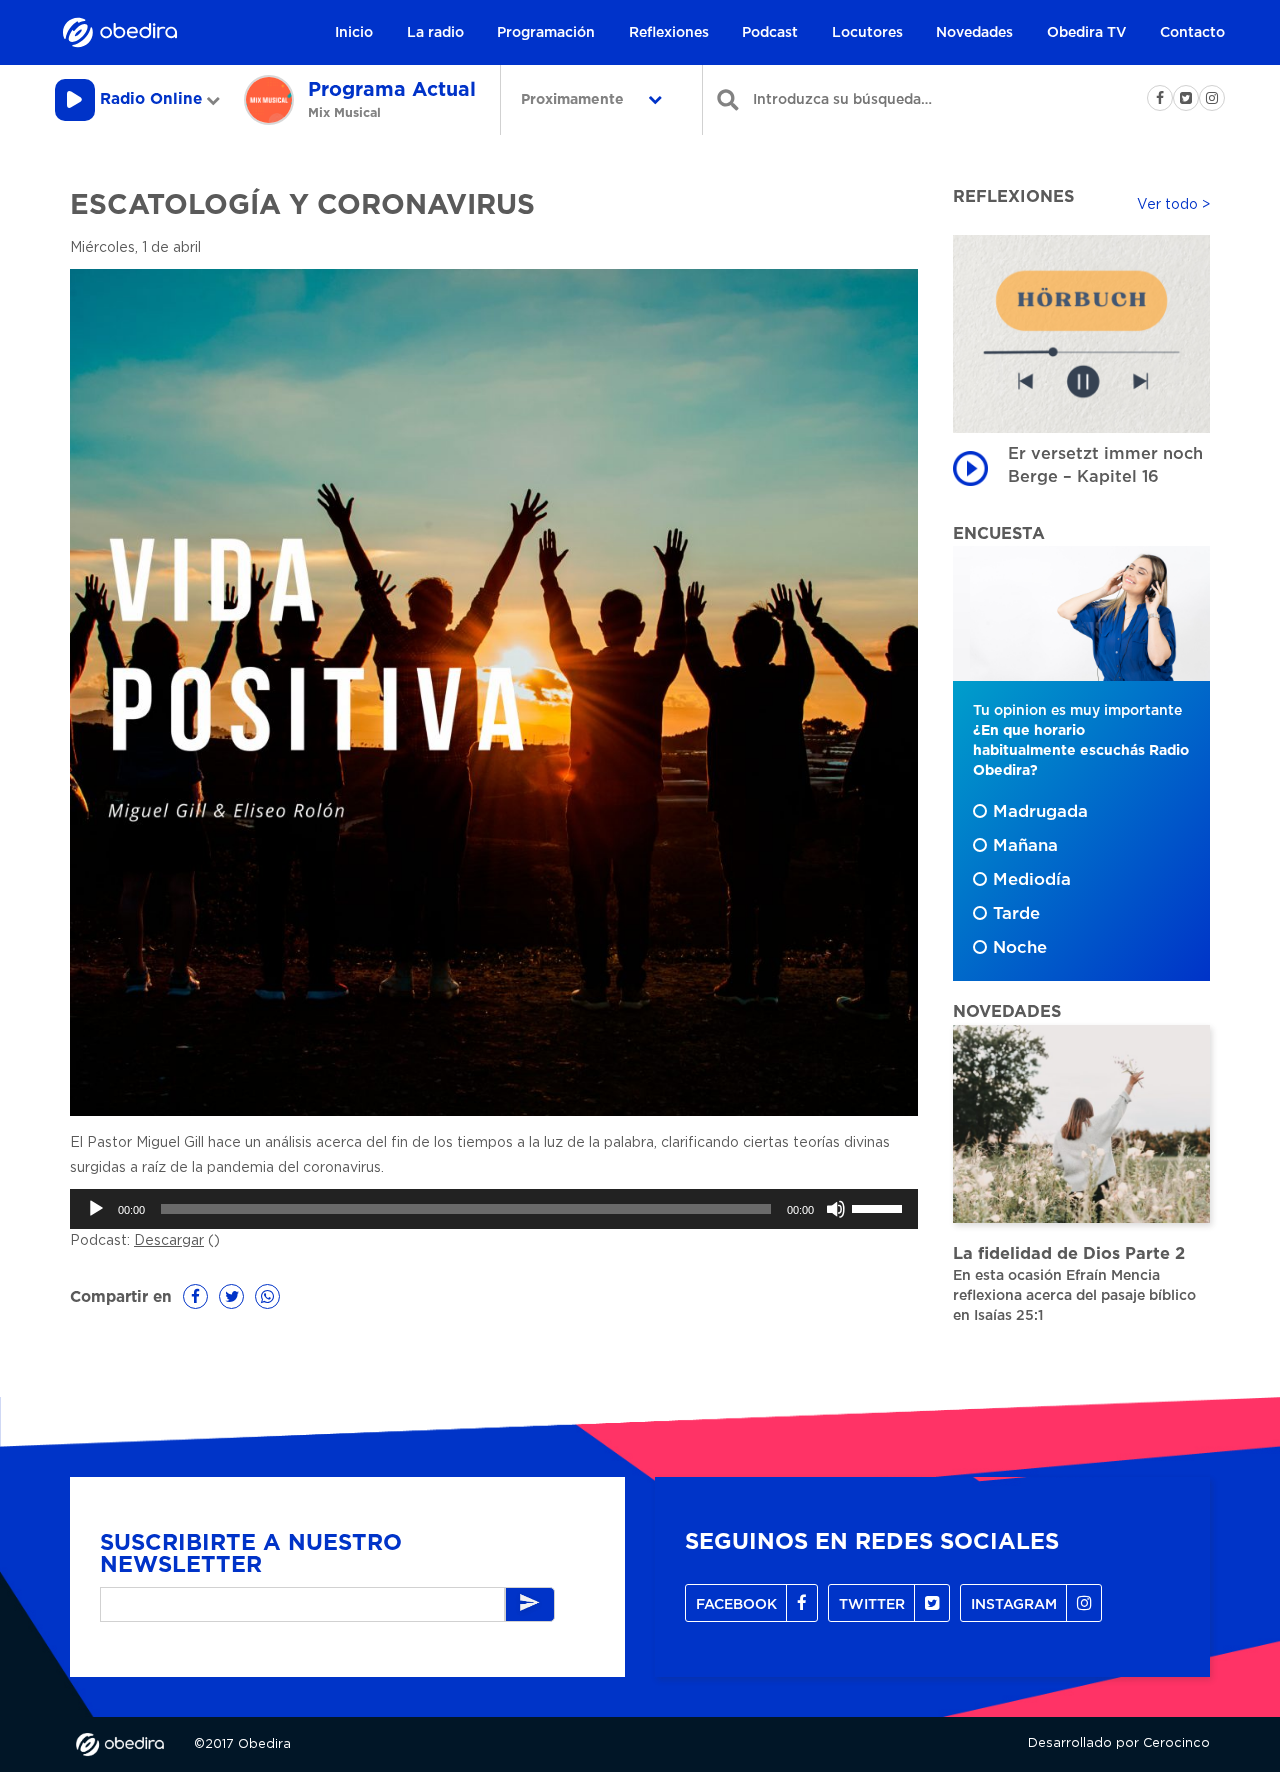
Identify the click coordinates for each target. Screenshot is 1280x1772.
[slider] (880, 1207)
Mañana (1025, 846)
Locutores (867, 33)
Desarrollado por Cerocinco (1119, 1743)
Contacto (1192, 33)
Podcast (770, 33)
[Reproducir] (96, 1209)
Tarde (1016, 914)
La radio (435, 33)
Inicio (354, 33)
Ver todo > (1173, 205)
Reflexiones (669, 33)
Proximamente (574, 100)
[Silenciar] (836, 1209)
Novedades (974, 33)
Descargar (169, 1241)
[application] (494, 1209)
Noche (1020, 948)
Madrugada (1040, 812)
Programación (546, 33)
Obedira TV (1087, 33)
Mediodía (1032, 880)
